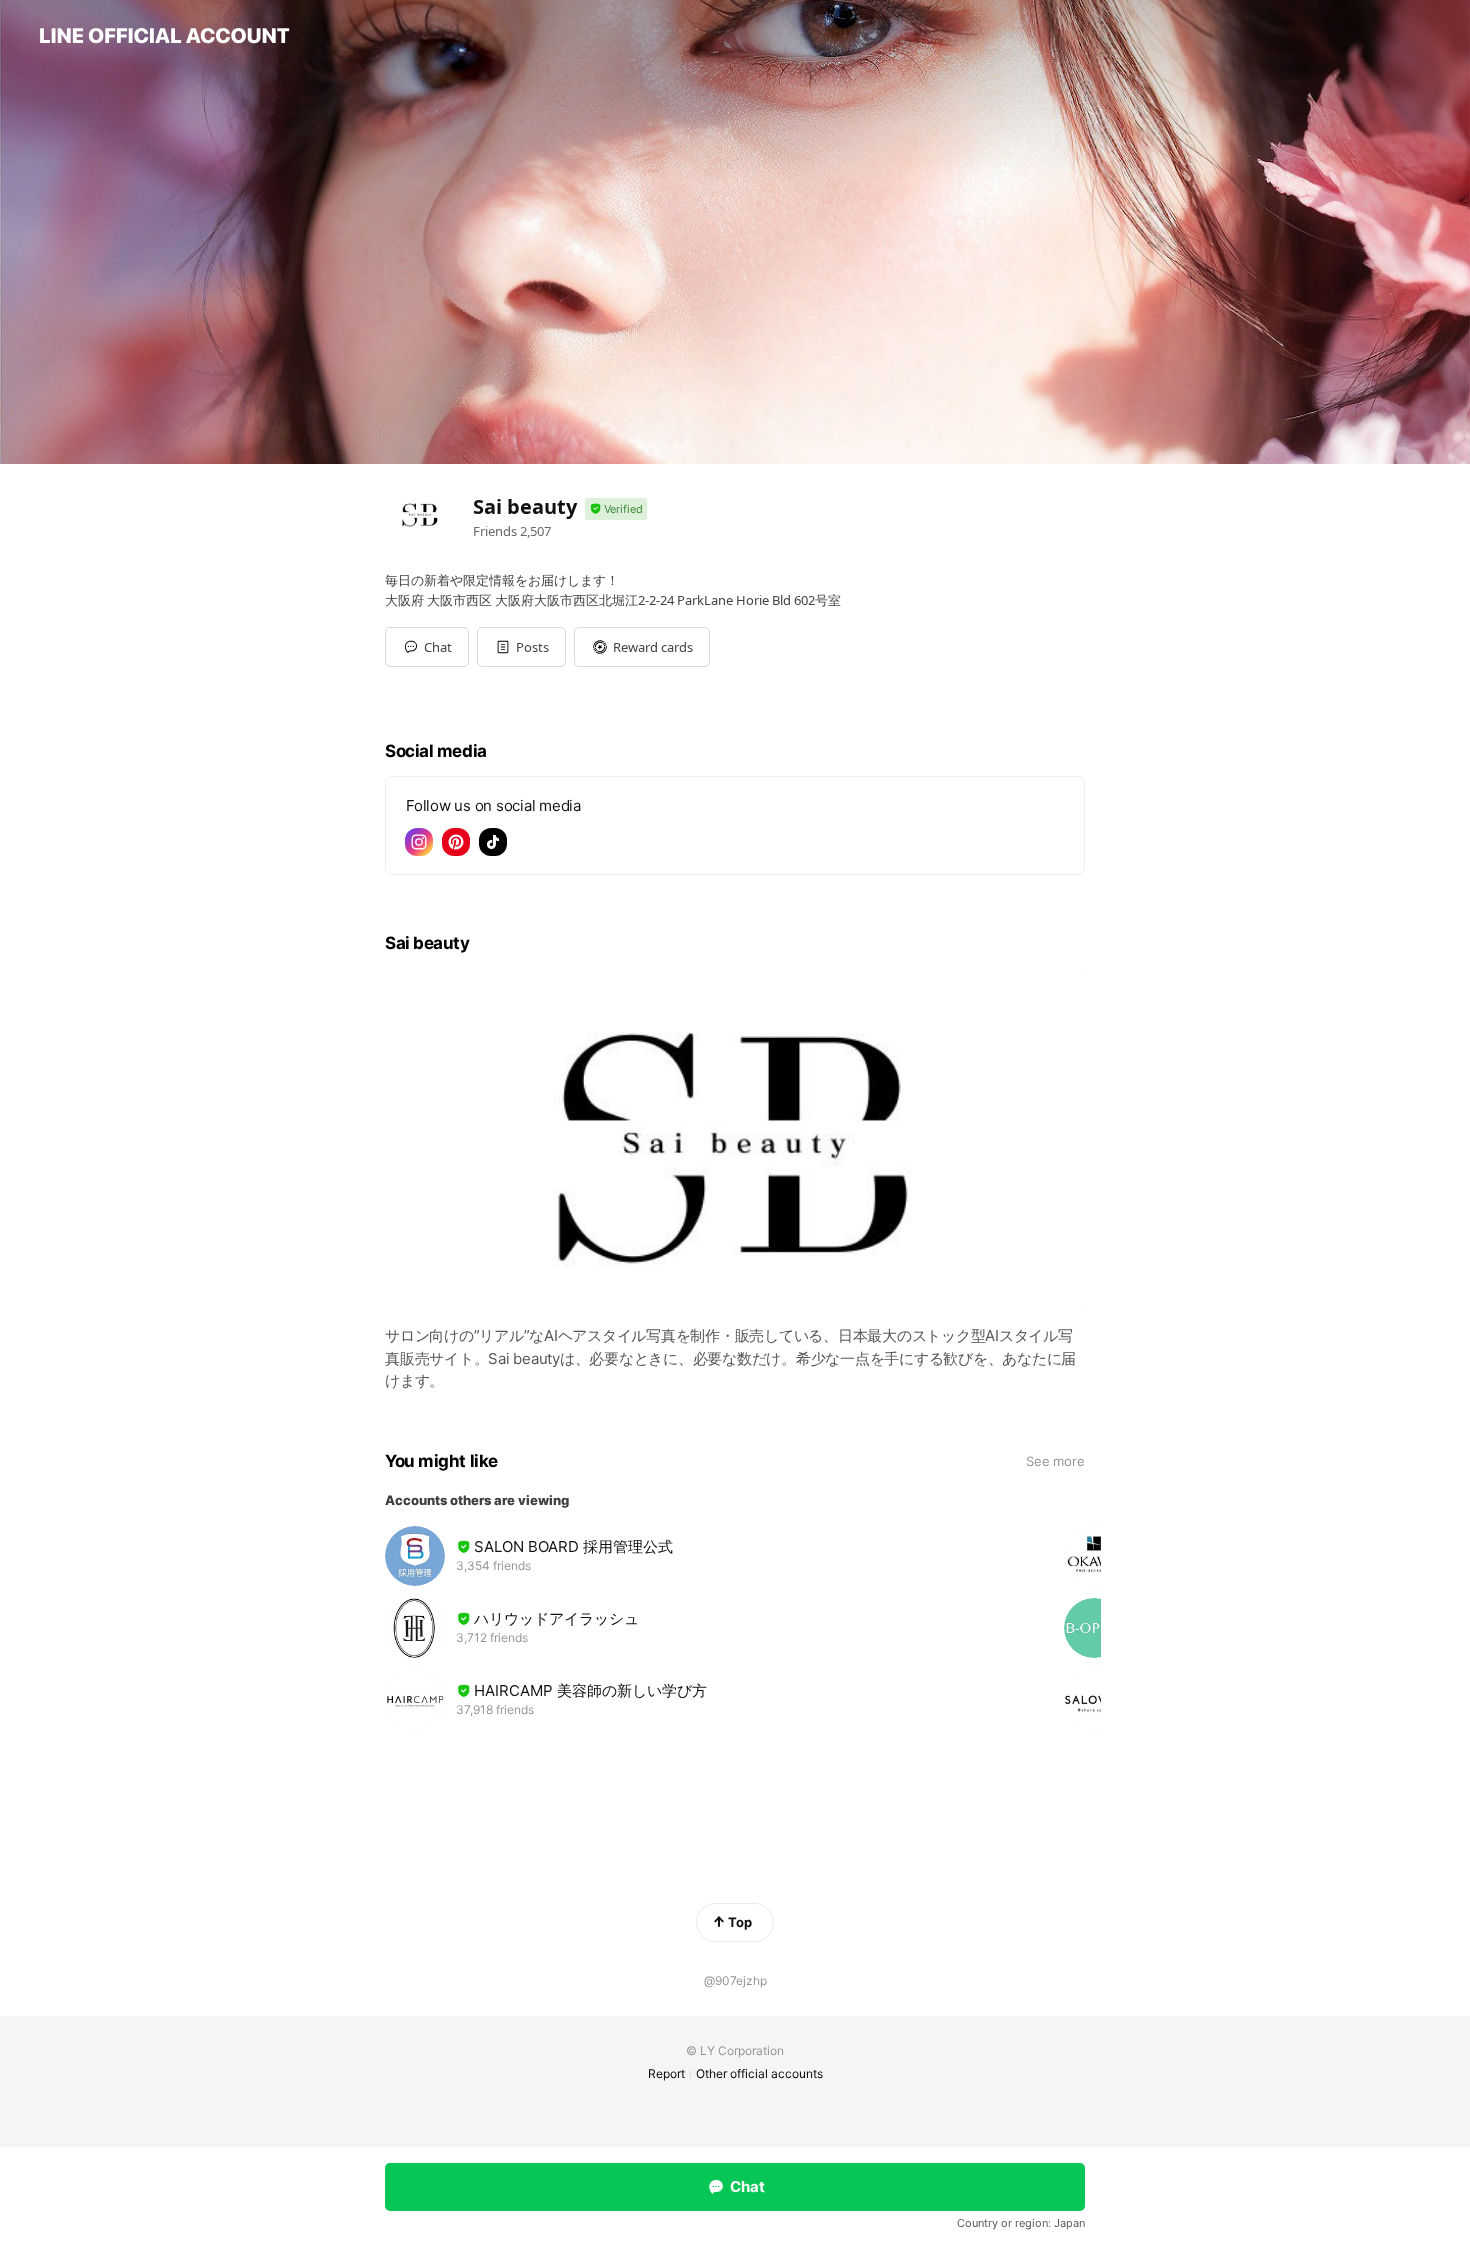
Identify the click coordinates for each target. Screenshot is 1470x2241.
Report (666, 2073)
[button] (521, 647)
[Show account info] (616, 509)
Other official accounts (759, 2073)
